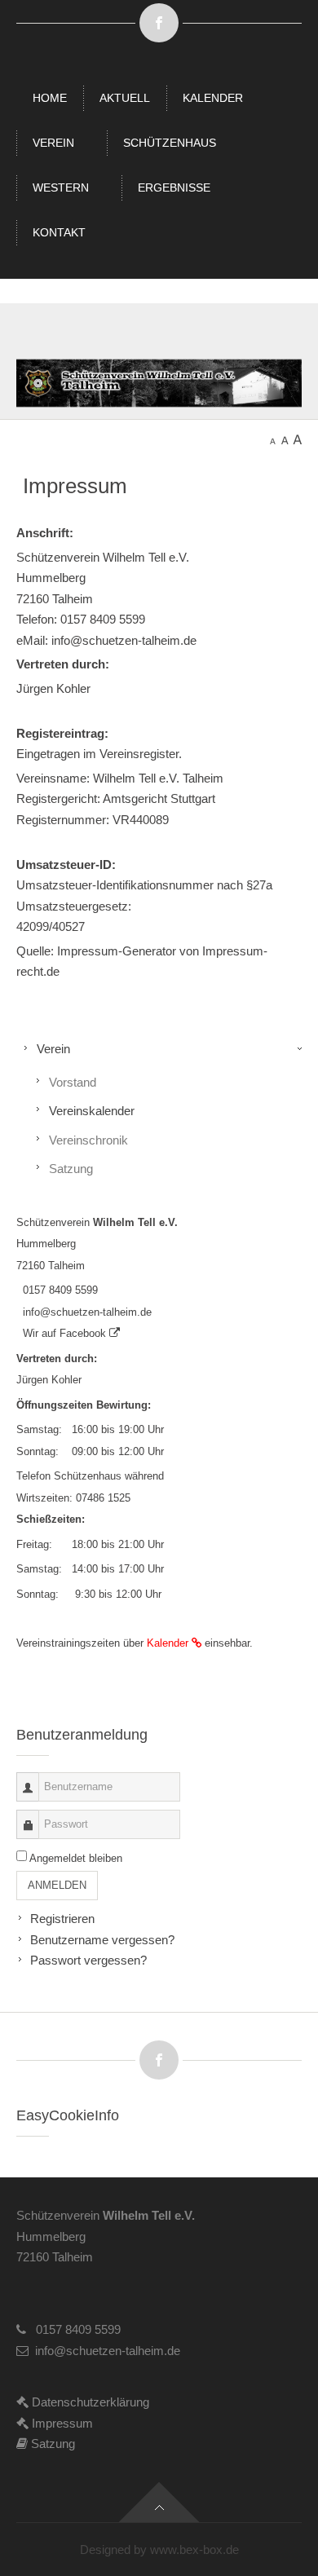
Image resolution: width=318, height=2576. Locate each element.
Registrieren (62, 1919)
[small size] (273, 438)
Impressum (61, 2423)
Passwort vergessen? (88, 1960)
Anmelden (57, 1885)
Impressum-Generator (117, 951)
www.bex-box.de (194, 2550)
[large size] (297, 438)
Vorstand (73, 1082)
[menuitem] (50, 98)
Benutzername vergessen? (102, 1940)
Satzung (71, 1169)
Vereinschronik (88, 1140)
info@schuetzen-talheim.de (84, 1312)
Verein (53, 1049)
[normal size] (285, 438)
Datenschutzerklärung (89, 2402)
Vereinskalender (92, 1111)
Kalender (169, 1643)
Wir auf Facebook (63, 1333)
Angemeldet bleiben (76, 1858)
